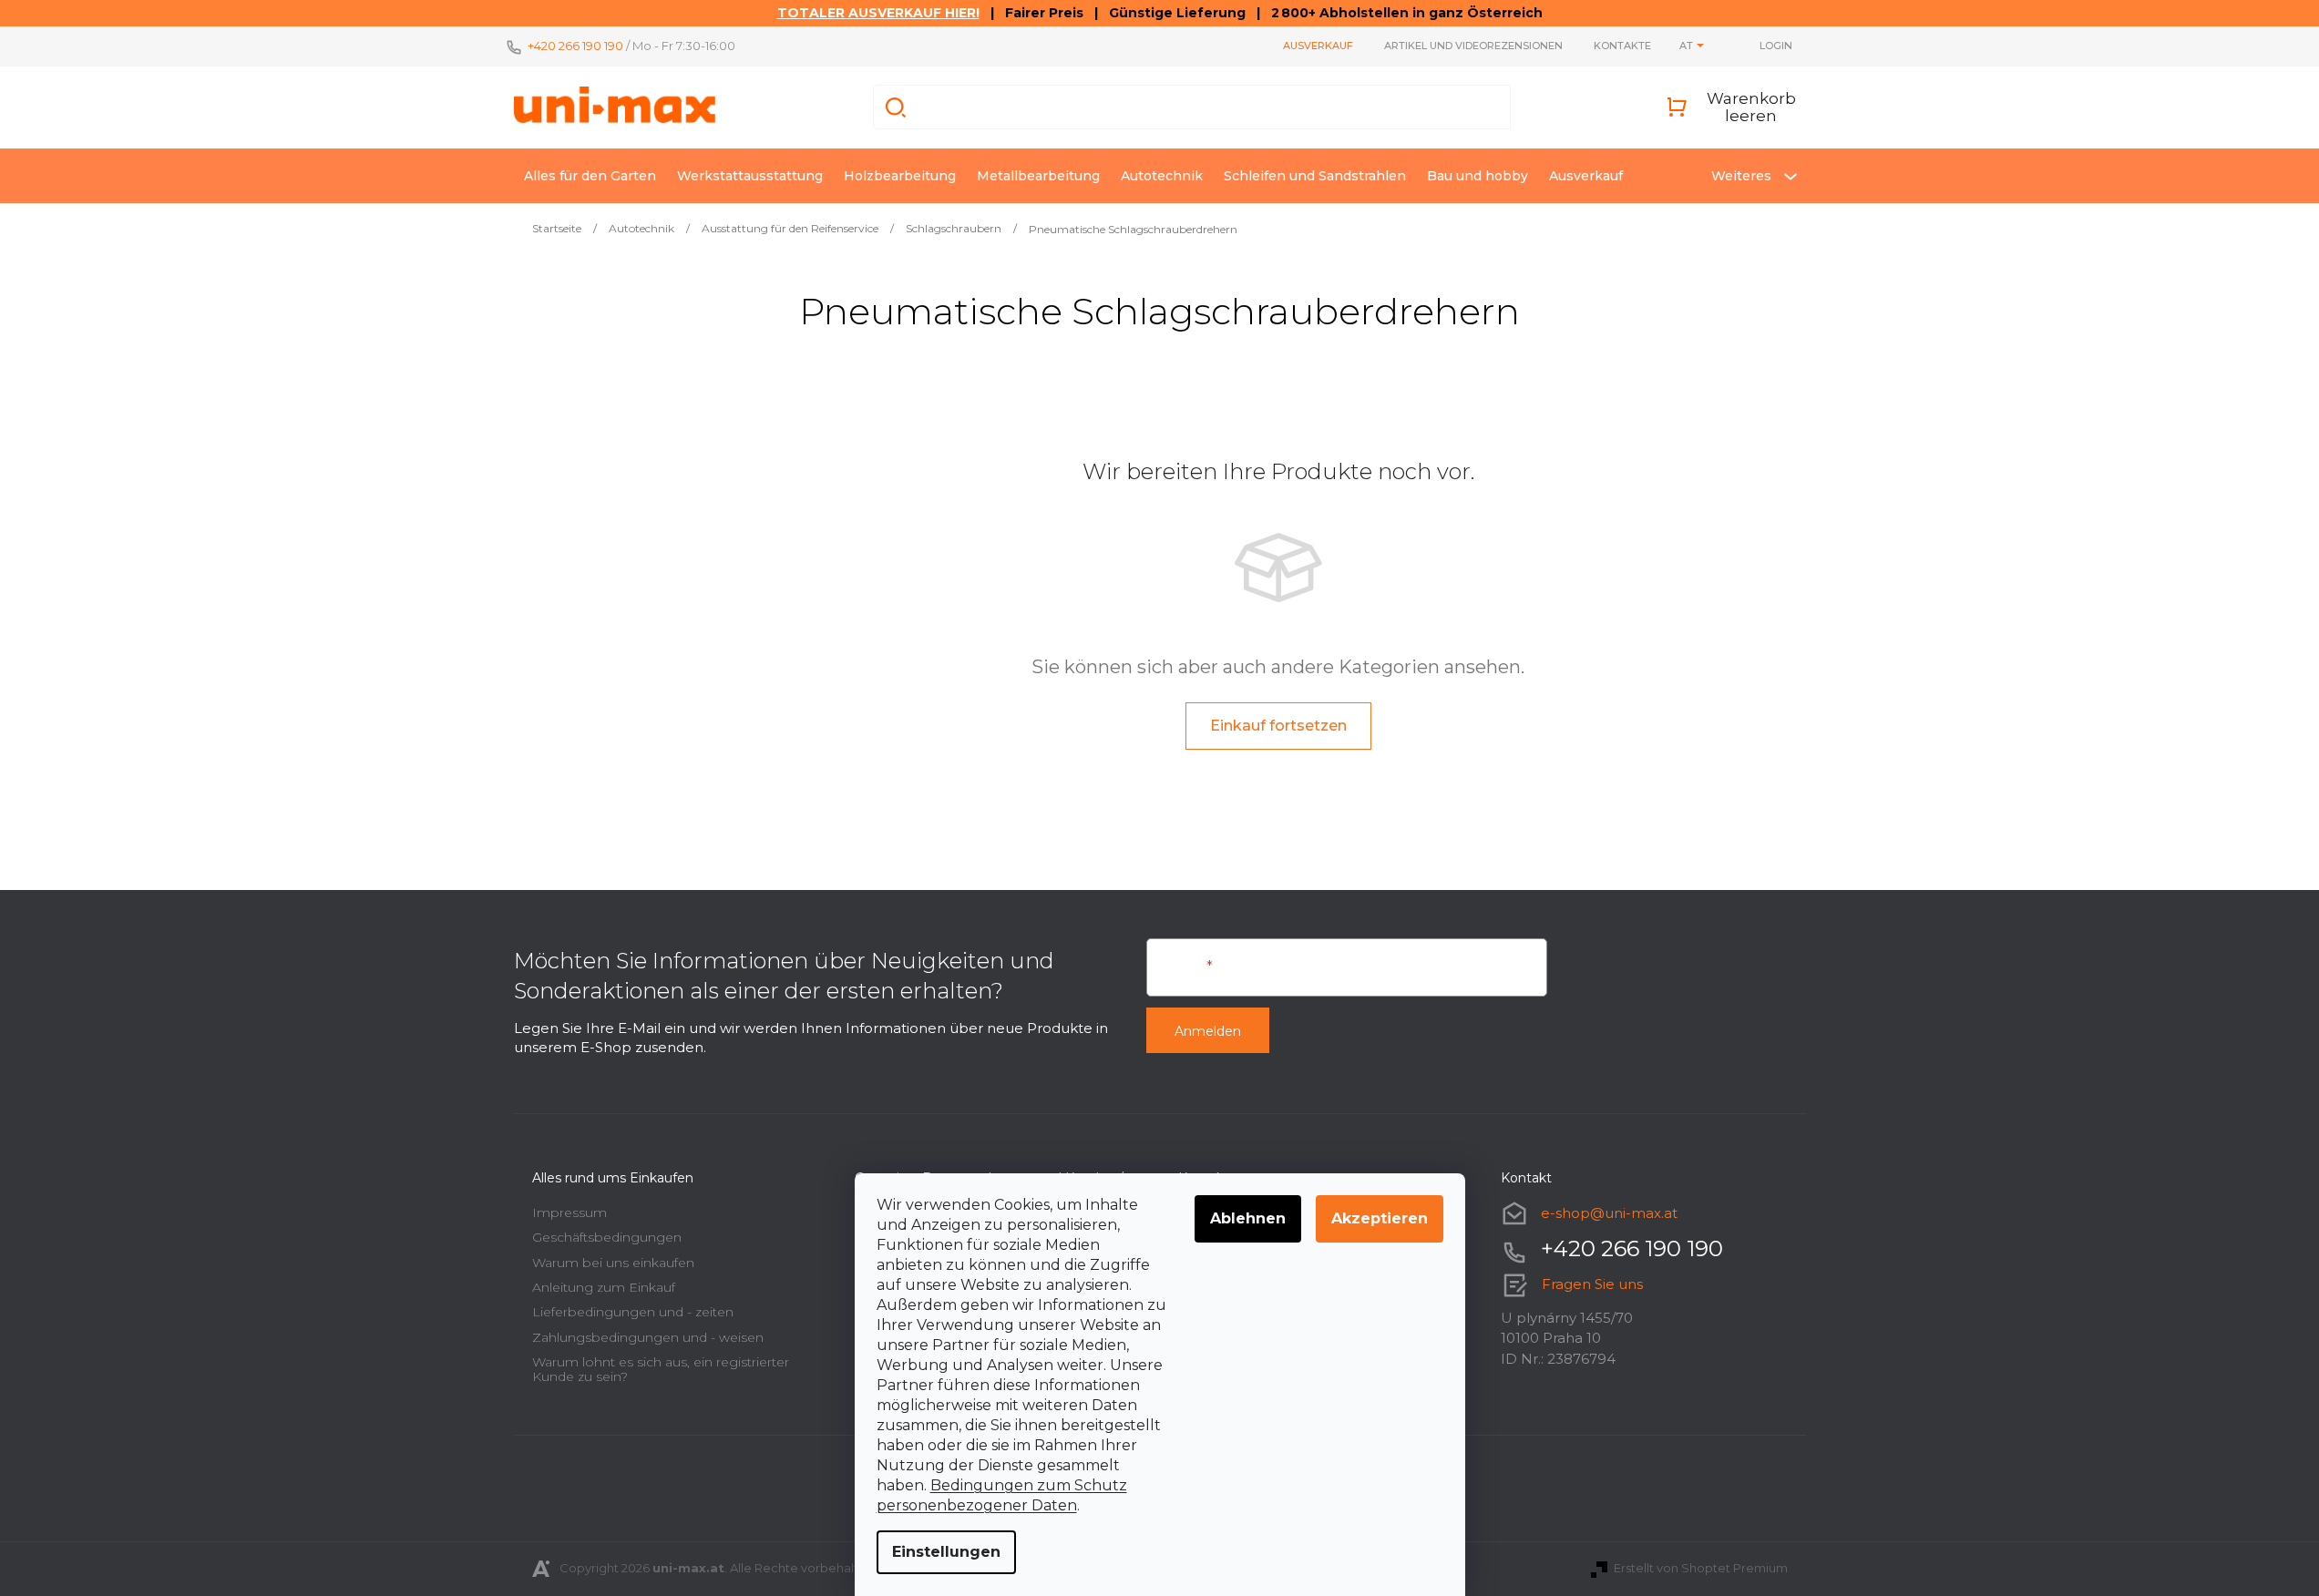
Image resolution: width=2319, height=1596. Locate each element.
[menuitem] (590, 176)
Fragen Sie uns (1592, 1284)
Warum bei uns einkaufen (613, 1263)
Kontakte (1622, 46)
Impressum (569, 1212)
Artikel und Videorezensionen (1473, 46)
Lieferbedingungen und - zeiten (633, 1312)
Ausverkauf (1318, 46)
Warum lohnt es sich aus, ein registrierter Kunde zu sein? (661, 1369)
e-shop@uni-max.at (1609, 1213)
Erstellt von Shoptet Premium (1701, 1568)
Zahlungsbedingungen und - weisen (648, 1337)
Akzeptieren (1380, 1218)
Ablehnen (1248, 1218)
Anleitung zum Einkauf (604, 1287)
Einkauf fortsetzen (1278, 726)
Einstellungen (946, 1552)
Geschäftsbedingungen (607, 1237)
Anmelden (1208, 1031)
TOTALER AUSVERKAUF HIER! (878, 13)
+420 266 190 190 (575, 46)
